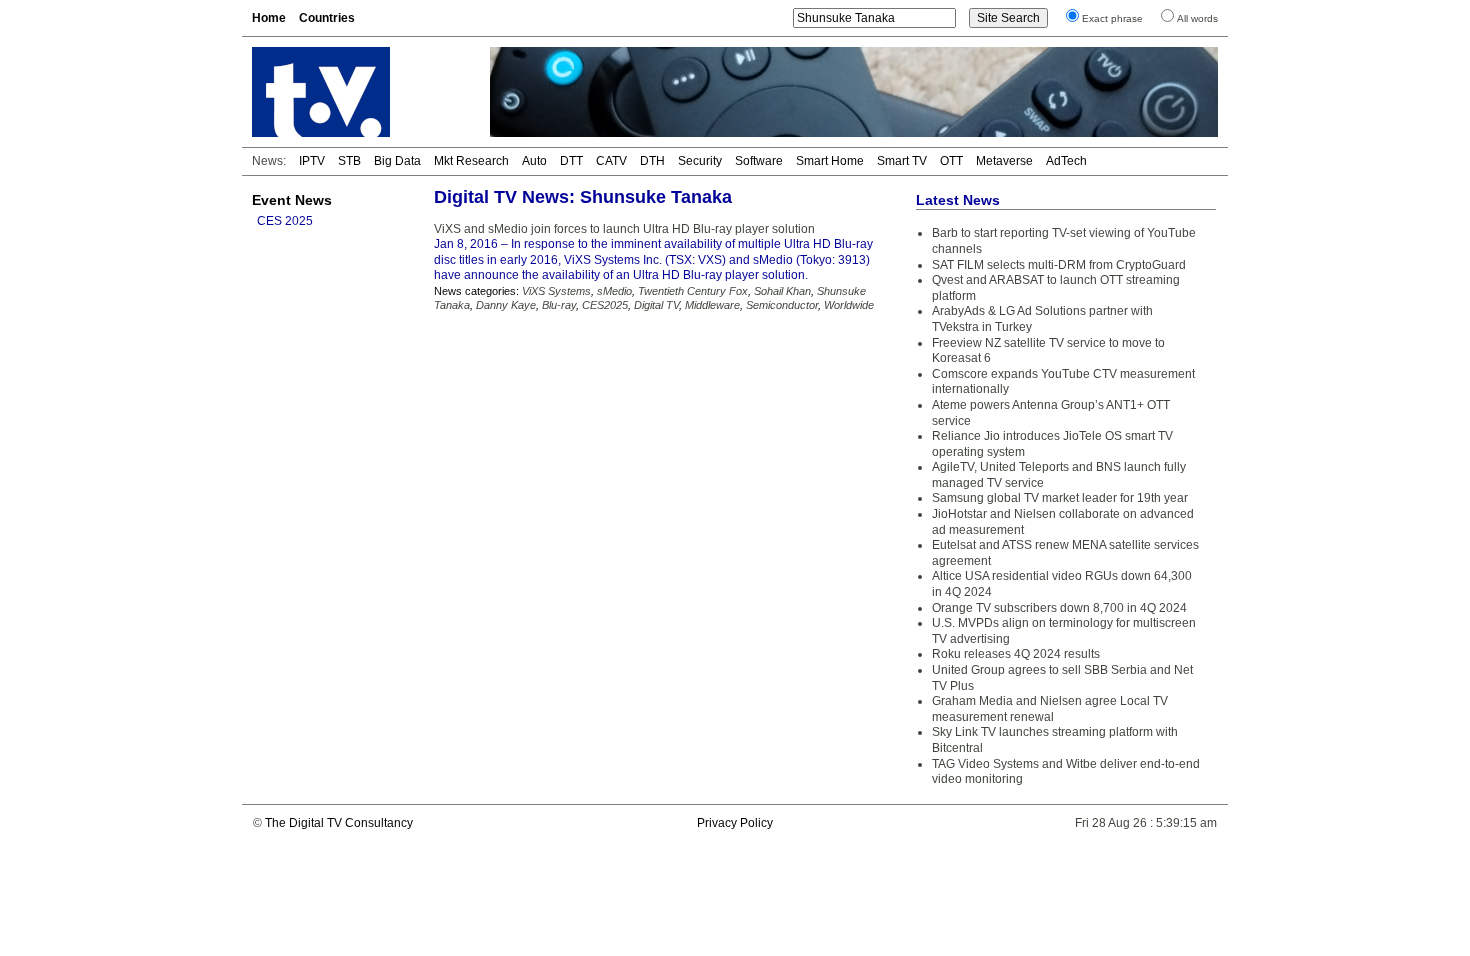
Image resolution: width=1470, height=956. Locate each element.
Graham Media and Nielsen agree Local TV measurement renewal (1050, 709)
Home (269, 18)
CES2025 (605, 305)
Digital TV (656, 305)
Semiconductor (782, 305)
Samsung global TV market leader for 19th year (1060, 498)
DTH (652, 161)
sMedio (614, 291)
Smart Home (830, 161)
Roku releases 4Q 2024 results (1016, 654)
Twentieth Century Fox (693, 291)
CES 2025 (285, 221)
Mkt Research (471, 161)
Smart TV (902, 161)
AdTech (1066, 161)
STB (349, 161)
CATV (611, 161)
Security (700, 161)
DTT (571, 161)
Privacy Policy (735, 823)
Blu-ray (559, 305)
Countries (327, 18)
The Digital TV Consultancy (339, 823)
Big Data (397, 161)
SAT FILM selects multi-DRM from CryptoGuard (1059, 265)
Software (759, 161)
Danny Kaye (506, 305)
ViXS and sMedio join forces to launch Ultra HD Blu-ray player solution (624, 229)
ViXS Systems (556, 291)
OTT (951, 161)
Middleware (712, 305)
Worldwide (849, 305)
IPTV (312, 161)
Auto (534, 161)
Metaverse (1004, 161)
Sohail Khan (782, 291)
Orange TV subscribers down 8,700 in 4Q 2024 (1059, 608)
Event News (292, 200)
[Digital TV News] (359, 92)
